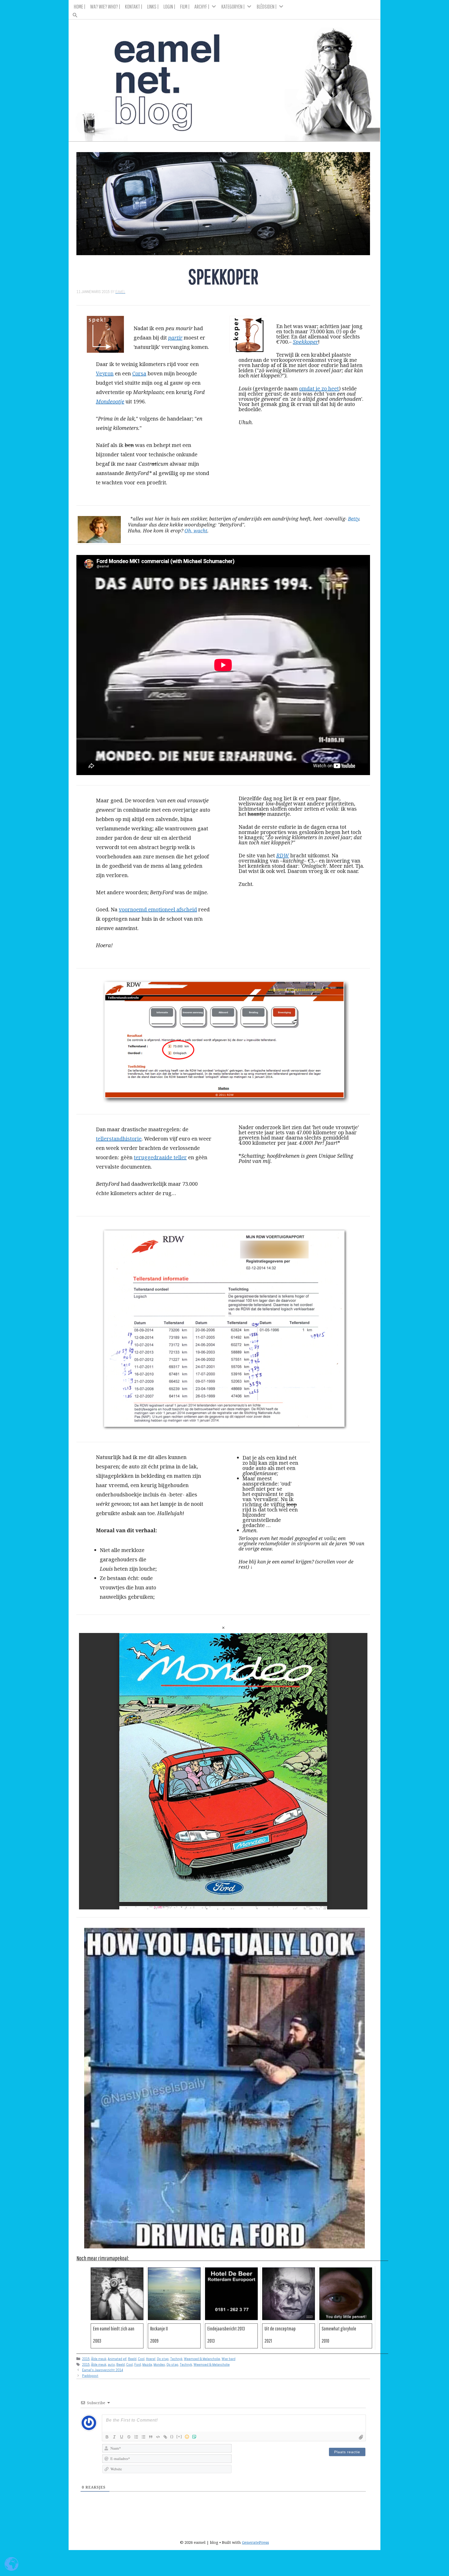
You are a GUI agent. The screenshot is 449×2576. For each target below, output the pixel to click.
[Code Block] (158, 2437)
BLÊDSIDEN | (267, 6)
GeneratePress (255, 2542)
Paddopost (90, 2376)
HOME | (80, 6)
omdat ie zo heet (319, 388)
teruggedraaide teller (160, 1157)
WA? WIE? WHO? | (105, 6)
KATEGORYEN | (233, 6)
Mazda (147, 2364)
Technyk (176, 2359)
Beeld (132, 2359)
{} (172, 2436)
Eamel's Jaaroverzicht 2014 (103, 2370)
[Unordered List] (143, 2437)
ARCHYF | (202, 6)
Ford (138, 2364)
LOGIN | (169, 6)
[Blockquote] (151, 2437)
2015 (86, 2359)
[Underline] (122, 2437)
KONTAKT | (134, 6)
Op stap (163, 2359)
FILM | (185, 6)
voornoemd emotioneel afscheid (158, 909)
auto (111, 2364)
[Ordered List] (136, 2437)
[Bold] (107, 2437)
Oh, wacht (196, 530)
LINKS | (153, 6)
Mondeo (159, 2364)
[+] (179, 2436)
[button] (225, 13)
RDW (283, 855)
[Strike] (129, 2437)
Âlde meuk (99, 2359)
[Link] (165, 2437)
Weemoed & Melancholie (202, 2359)
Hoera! (151, 2359)
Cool (141, 2359)
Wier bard (229, 2359)
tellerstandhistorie (119, 1139)
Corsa (139, 373)
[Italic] (114, 2437)
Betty (354, 518)
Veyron (105, 373)
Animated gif (117, 2359)
